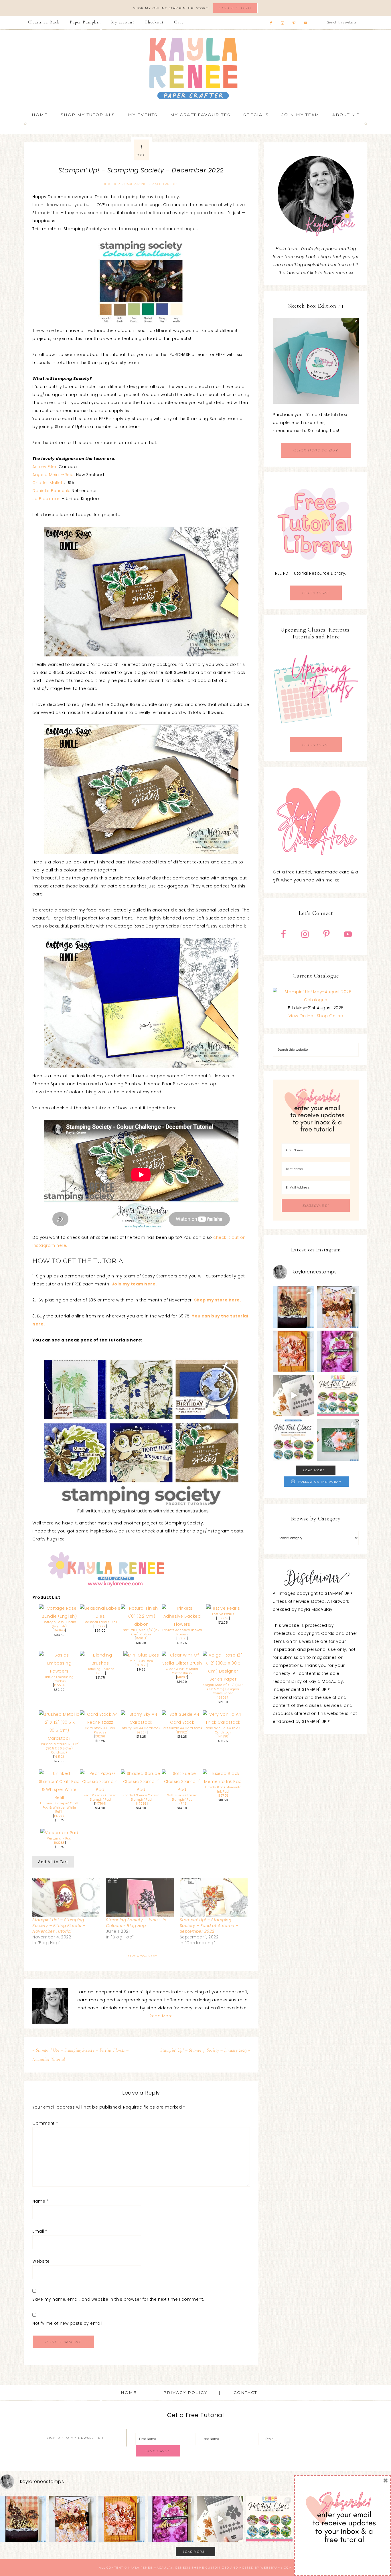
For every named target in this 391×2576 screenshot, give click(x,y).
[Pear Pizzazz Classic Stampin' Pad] (100, 1789)
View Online (301, 1016)
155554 (59, 1685)
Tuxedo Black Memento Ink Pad (223, 1789)
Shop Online (330, 1016)
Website (41, 2261)
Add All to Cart (53, 1862)
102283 (59, 1843)
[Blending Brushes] (100, 1663)
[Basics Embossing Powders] (59, 1671)
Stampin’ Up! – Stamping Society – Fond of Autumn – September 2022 (209, 1926)
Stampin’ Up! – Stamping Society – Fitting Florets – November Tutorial (59, 1926)
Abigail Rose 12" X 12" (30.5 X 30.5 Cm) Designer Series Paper (223, 1689)
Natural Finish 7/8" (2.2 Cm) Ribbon (141, 1632)
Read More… (162, 2016)
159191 (182, 1638)
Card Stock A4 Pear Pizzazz (100, 1730)
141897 (182, 1677)
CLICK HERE (316, 593)
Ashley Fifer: (46, 467)
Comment (45, 2123)
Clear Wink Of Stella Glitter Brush (182, 1671)
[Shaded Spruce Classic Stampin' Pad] (141, 1789)
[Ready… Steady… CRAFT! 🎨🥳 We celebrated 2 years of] (294, 1307)
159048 (59, 1630)
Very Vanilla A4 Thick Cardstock (223, 1730)
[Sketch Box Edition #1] (316, 361)
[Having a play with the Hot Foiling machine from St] (294, 1396)
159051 (141, 1638)
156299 (100, 1626)
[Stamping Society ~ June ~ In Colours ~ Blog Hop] (140, 1898)
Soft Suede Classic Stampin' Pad (182, 1797)
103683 (141, 1665)
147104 (100, 1804)
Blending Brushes (100, 1669)
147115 (182, 1804)
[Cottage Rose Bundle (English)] (59, 1616)
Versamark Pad (59, 1839)
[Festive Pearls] (223, 1608)
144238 (223, 1736)
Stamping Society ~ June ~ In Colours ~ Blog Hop (136, 1923)
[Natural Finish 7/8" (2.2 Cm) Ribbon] (141, 1624)
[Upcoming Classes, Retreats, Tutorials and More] (316, 733)
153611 (100, 1673)
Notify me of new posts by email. (68, 2323)
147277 (59, 1816)
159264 (141, 1732)
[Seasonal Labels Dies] (100, 1616)
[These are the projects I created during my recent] (338, 1351)
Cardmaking (136, 184)
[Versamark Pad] (59, 1833)
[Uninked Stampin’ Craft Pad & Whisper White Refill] (59, 1797)
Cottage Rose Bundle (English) (59, 1624)
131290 (100, 1736)
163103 (59, 1757)
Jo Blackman (47, 499)
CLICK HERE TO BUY (316, 450)
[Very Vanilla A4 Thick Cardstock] (223, 1722)
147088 (141, 1804)
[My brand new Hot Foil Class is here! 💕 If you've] (338, 1396)
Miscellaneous (165, 184)
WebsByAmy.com (276, 2568)
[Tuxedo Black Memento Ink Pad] (223, 1781)
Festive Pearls (223, 1614)
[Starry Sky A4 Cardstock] (141, 1722)
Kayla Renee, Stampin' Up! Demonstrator (195, 68)
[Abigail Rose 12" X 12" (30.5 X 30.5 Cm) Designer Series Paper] (223, 1679)
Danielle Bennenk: (51, 491)
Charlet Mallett (48, 483)
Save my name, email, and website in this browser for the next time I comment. (118, 2299)
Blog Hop (111, 184)
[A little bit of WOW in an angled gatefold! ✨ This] (338, 1307)
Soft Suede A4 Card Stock (182, 1728)
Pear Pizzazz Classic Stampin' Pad (100, 1797)
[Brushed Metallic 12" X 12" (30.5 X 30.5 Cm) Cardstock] (59, 1738)
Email (40, 2231)
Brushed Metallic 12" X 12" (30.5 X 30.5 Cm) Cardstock (59, 1748)
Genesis (183, 2568)
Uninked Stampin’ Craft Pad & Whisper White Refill (59, 1807)
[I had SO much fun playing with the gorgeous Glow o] (294, 1351)
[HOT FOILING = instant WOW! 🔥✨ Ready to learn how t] (294, 1440)
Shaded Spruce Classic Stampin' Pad (141, 1797)
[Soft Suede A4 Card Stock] (182, 1722)
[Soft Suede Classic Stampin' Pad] (182, 1789)
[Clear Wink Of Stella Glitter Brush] (182, 1663)
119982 (182, 1732)
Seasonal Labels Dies (100, 1622)
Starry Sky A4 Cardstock (141, 1728)
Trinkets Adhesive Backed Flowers (182, 1632)
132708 (223, 1796)
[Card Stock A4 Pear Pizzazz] (100, 1722)
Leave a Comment (141, 1956)
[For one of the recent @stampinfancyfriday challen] (338, 1440)
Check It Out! (235, 8)
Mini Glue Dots (141, 1661)
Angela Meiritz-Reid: (54, 475)
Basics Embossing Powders (59, 1679)
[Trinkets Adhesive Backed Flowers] (182, 1624)
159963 (223, 1618)
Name (41, 2201)
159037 (223, 1698)
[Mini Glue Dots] (141, 1655)
